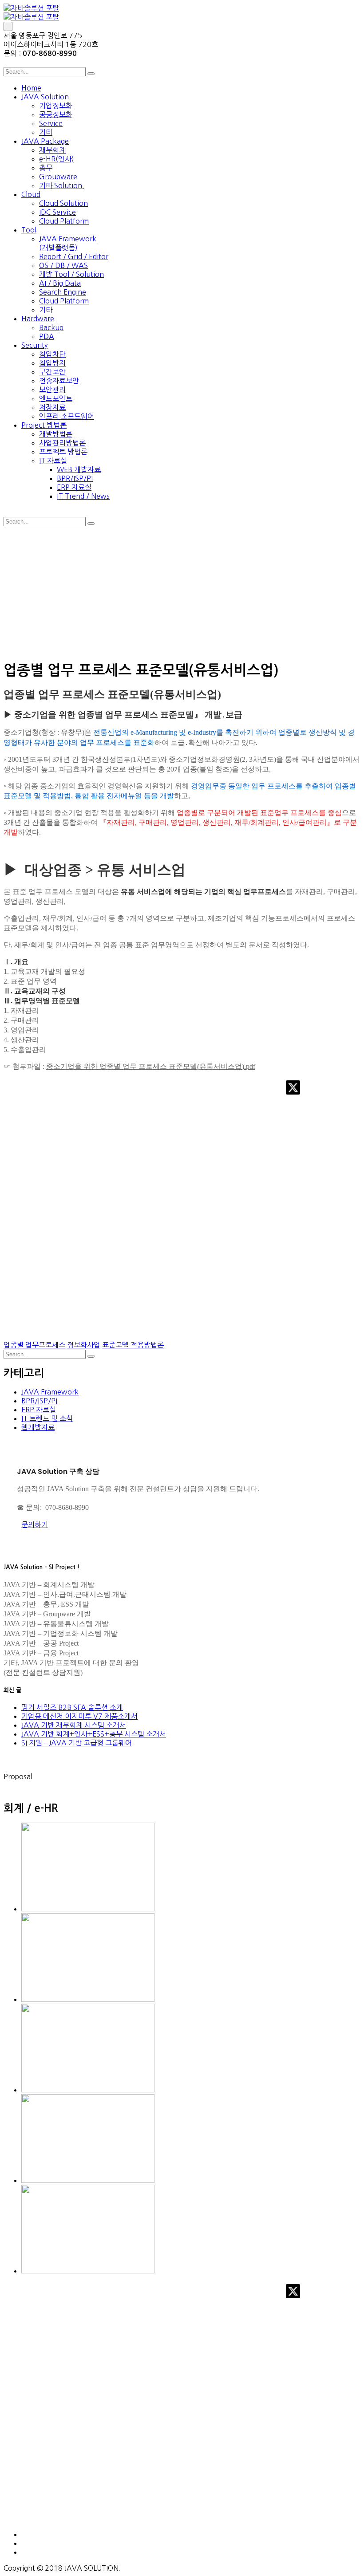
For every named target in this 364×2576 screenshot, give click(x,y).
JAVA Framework (50, 1392)
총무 (46, 168)
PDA (47, 336)
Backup (51, 327)
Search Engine (63, 292)
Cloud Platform (64, 221)
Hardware (38, 319)
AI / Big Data (60, 283)
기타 (46, 132)
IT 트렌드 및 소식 (47, 1418)
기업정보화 (56, 106)
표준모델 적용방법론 (133, 1345)
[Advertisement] (182, 592)
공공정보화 (56, 114)
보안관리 (52, 390)
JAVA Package (45, 141)
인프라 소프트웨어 (67, 416)
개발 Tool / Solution (71, 274)
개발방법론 (56, 434)
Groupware (58, 177)
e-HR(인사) (57, 159)
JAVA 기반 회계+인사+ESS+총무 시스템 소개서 (94, 1734)
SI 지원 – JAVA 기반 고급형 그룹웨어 (77, 1743)
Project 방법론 (44, 425)
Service (51, 123)
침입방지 (52, 363)
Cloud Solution (63, 203)
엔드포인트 (56, 398)
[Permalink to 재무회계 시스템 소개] (88, 1999)
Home (31, 88)
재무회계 (52, 150)
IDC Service (57, 212)
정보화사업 (84, 1345)
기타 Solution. (62, 185)
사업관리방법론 (62, 443)
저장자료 (52, 407)
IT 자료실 (53, 461)
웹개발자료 (38, 1427)
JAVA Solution (45, 97)
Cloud (31, 194)
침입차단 (52, 354)
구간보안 (52, 372)
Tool (29, 230)
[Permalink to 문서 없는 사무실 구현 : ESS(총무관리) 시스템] (88, 1909)
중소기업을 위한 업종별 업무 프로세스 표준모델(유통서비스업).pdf (151, 1066)
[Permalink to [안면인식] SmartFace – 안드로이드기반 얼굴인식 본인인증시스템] (88, 2180)
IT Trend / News (83, 496)
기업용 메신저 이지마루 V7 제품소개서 (79, 1716)
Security (34, 345)
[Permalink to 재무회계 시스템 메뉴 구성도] (88, 2090)
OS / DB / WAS (63, 265)
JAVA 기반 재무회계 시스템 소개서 (74, 1725)
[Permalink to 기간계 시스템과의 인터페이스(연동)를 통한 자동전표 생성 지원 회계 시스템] (88, 2271)
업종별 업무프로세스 (34, 1345)
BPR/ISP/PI (75, 478)
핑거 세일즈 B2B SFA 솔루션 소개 (72, 1707)
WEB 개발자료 (79, 469)
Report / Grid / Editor (74, 256)
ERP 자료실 (74, 487)
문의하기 (35, 1524)
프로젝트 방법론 (63, 452)
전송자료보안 (59, 381)
